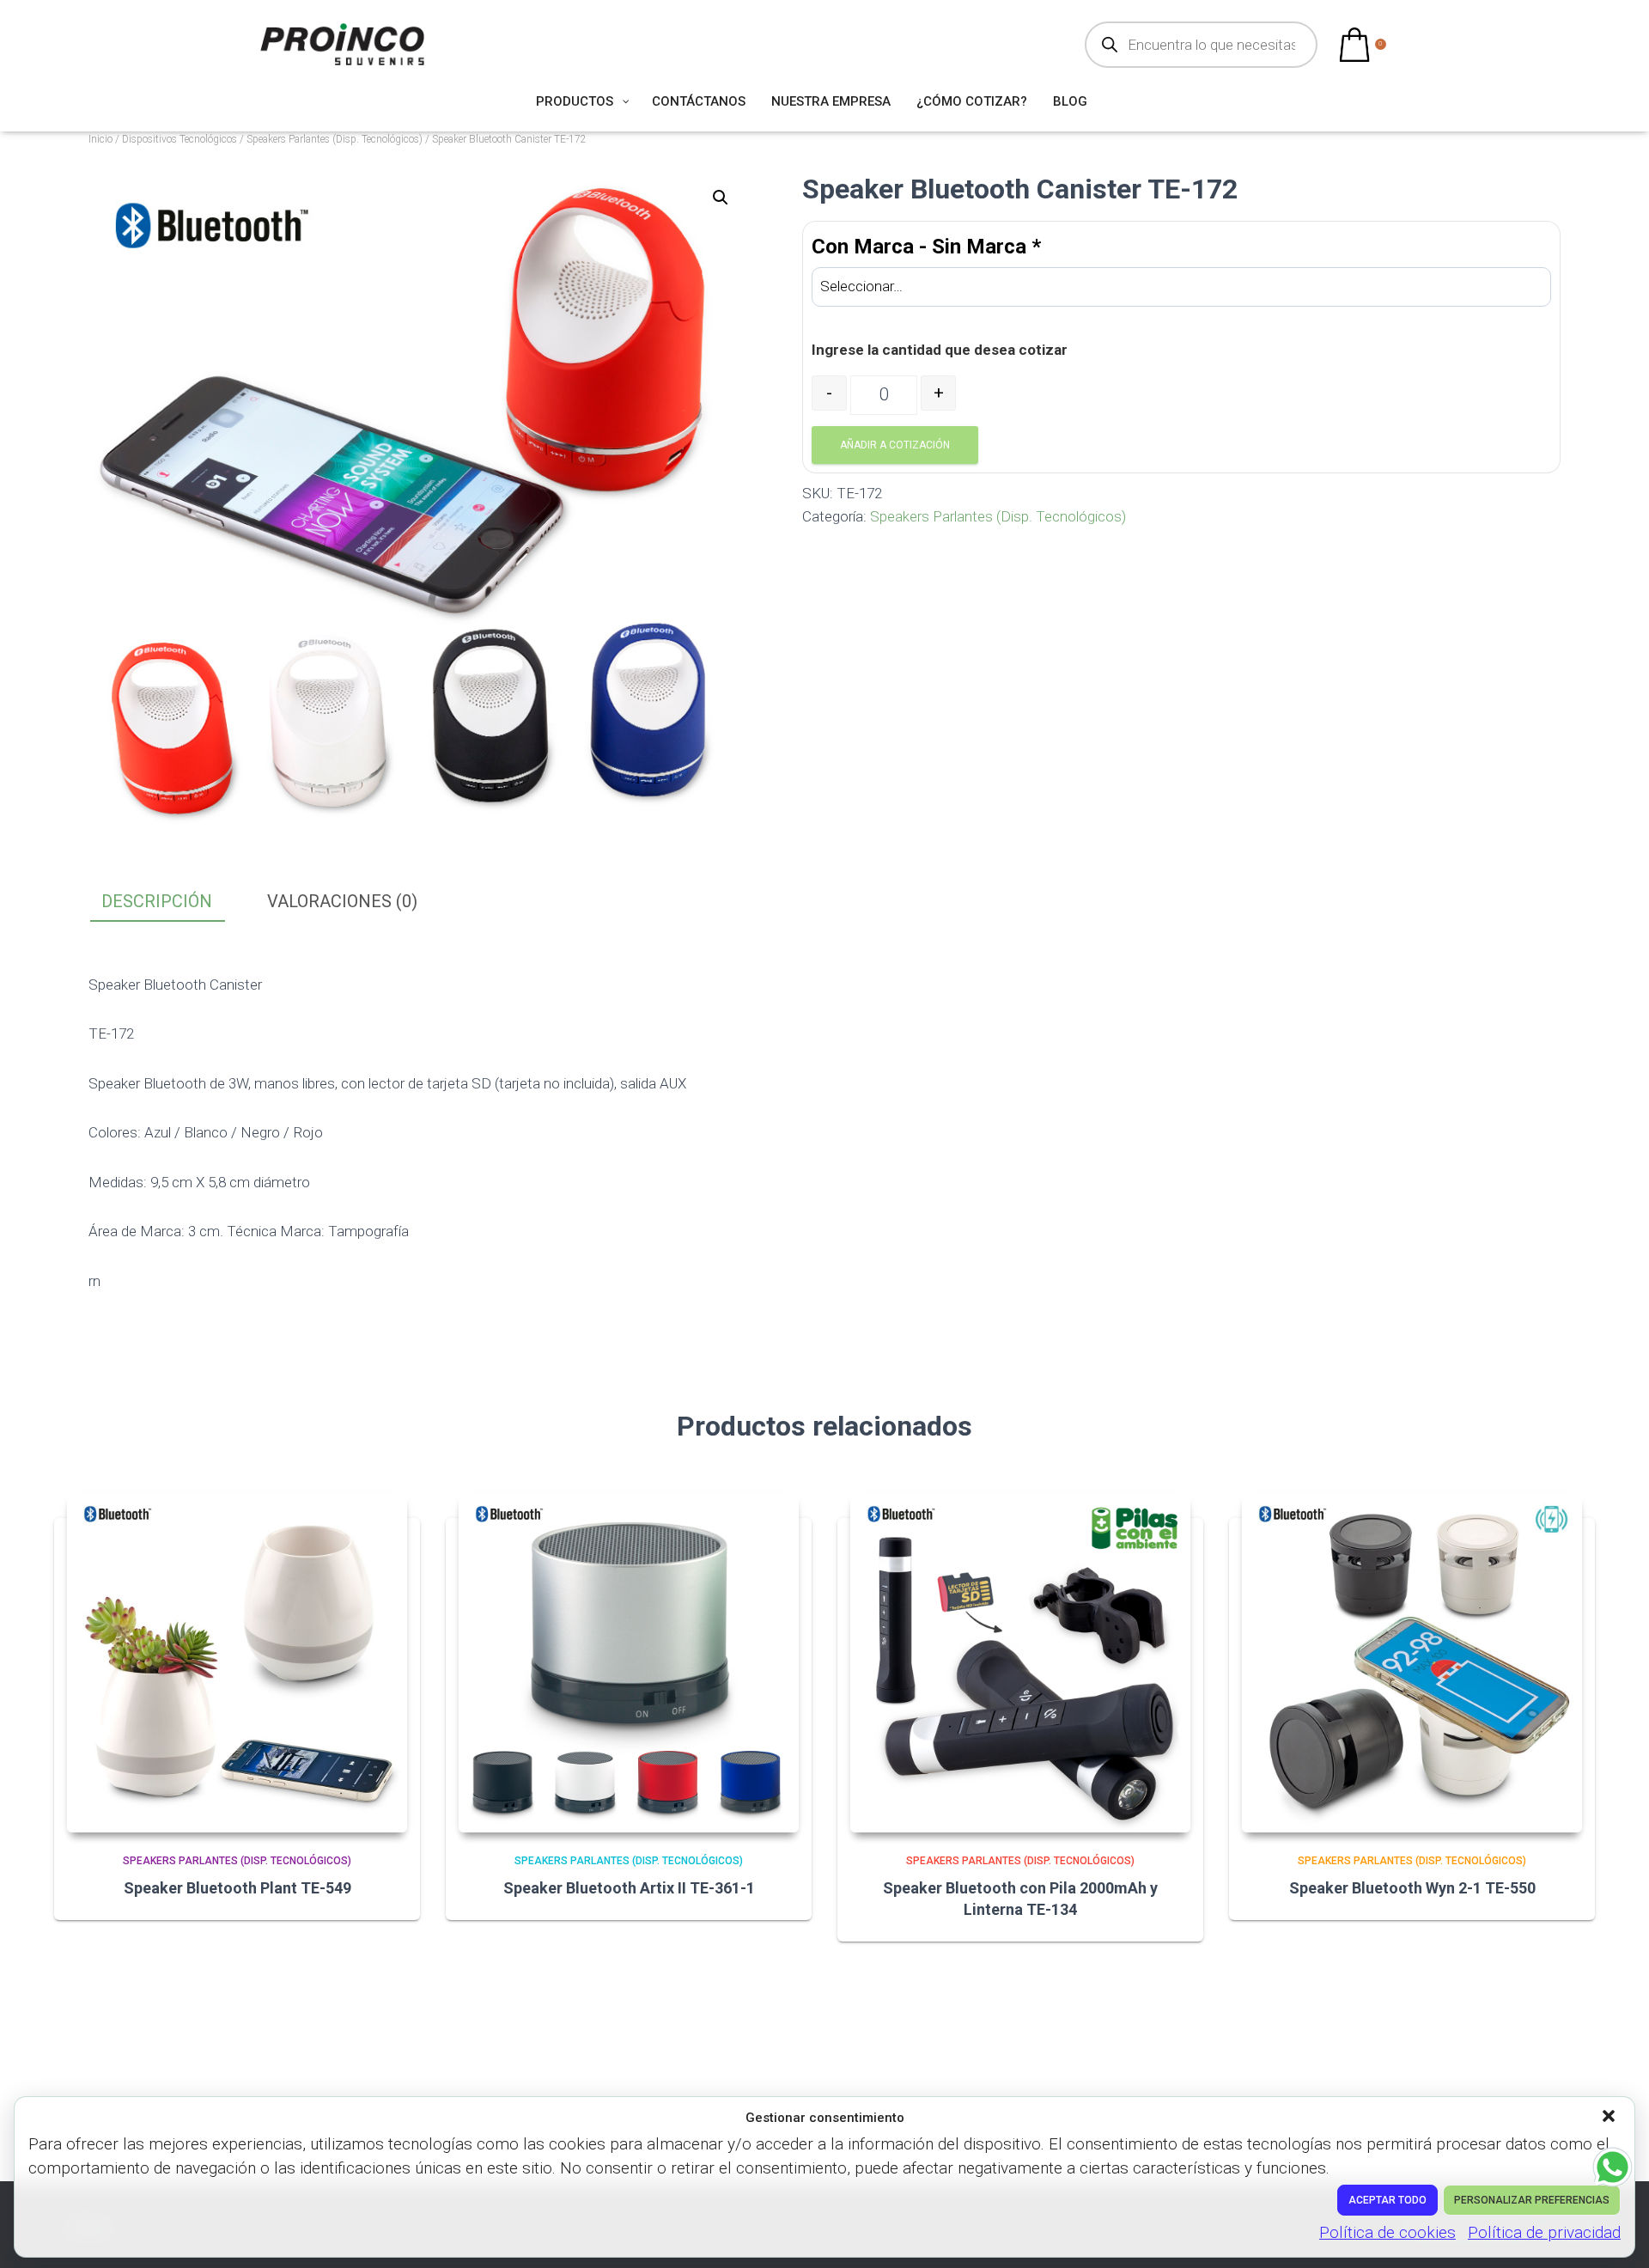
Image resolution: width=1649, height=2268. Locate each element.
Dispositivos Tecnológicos (180, 139)
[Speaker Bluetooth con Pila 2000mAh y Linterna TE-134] (1020, 1662)
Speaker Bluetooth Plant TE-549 (237, 1888)
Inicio (100, 139)
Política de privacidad (1544, 2232)
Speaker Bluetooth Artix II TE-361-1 (629, 1888)
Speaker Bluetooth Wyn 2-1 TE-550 (1412, 1888)
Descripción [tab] (157, 901)
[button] (1610, 2118)
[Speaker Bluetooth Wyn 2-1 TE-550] (1412, 1662)
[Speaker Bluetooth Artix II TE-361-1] (629, 1662)
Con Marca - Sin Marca (926, 247)
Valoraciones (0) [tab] (342, 901)
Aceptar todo (1387, 2200)
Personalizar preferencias (1532, 2200)
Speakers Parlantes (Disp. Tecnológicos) (335, 139)
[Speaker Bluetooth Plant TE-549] (237, 1662)
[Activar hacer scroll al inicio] (1615, 2234)
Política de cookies (1387, 2232)
